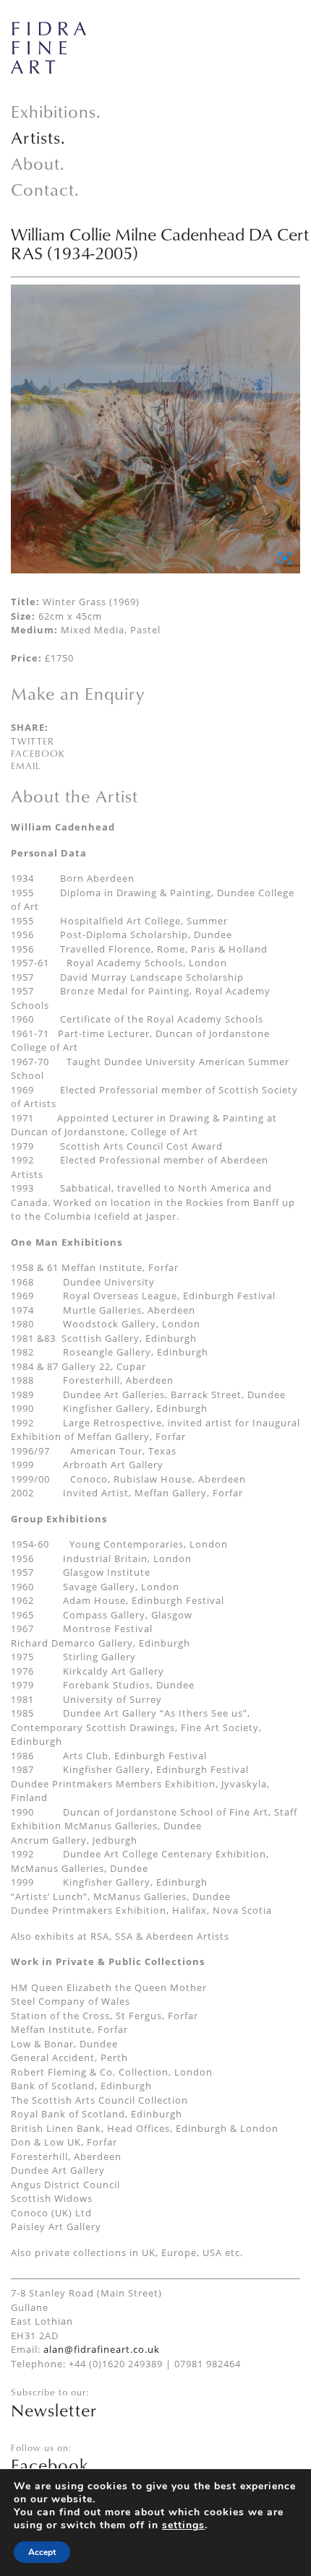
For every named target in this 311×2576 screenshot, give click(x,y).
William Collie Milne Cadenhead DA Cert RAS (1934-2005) (160, 243)
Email (26, 766)
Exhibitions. (56, 111)
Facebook (38, 753)
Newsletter (54, 2410)
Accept (42, 2552)
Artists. (38, 137)
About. (38, 163)
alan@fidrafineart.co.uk (102, 2349)
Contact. (45, 189)
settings (183, 2525)
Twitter (33, 741)
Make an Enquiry (78, 693)
